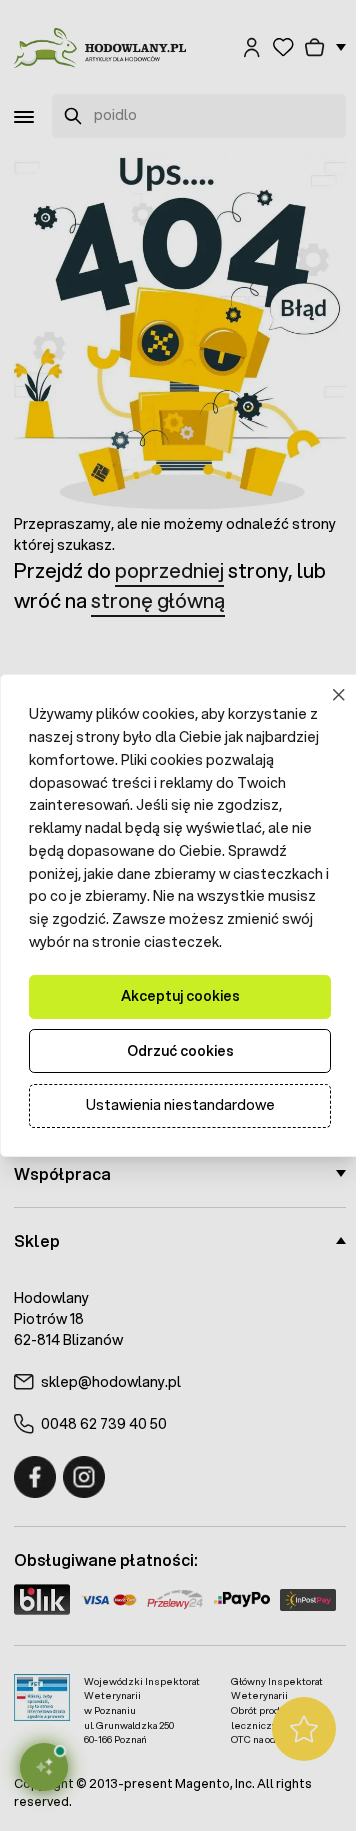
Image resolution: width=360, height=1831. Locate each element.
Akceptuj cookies (172, 1008)
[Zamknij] (324, 684)
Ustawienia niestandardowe (172, 1117)
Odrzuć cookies (172, 1062)
